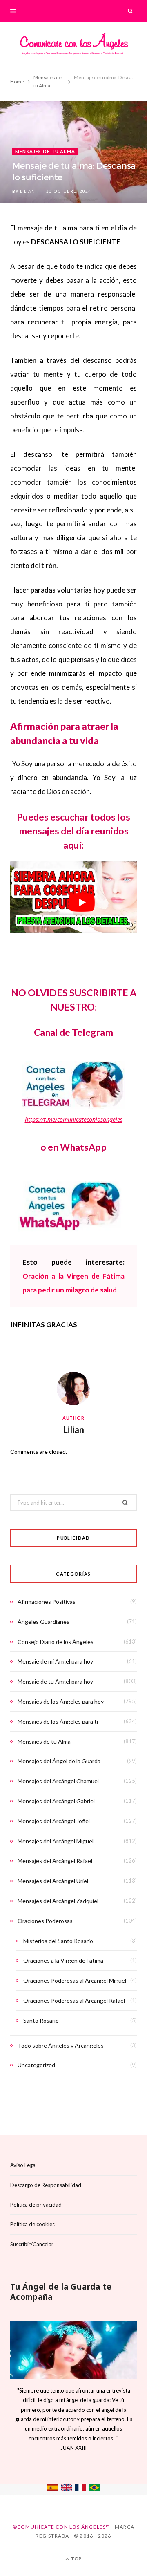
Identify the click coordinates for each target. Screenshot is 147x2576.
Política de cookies (32, 2224)
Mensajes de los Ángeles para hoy (61, 1701)
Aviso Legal (23, 2165)
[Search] (131, 11)
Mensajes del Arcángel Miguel (56, 1841)
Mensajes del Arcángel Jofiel (54, 1821)
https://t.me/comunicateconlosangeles (74, 1119)
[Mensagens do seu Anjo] (94, 2489)
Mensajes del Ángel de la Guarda (59, 1761)
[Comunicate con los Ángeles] (73, 46)
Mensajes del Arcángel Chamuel (58, 1781)
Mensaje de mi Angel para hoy (55, 1661)
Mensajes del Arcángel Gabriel (56, 1801)
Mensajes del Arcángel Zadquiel (58, 1901)
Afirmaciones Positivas (47, 1602)
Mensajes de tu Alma (45, 151)
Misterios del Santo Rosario (58, 1941)
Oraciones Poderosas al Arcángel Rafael (74, 2000)
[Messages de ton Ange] (80, 2489)
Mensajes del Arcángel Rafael (55, 1861)
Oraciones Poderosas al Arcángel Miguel (75, 1980)
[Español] (53, 2489)
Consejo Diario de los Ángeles (56, 1642)
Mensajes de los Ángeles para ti (58, 1721)
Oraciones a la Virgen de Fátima (63, 1960)
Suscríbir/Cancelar (32, 2244)
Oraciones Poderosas (45, 1921)
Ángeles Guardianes (43, 1622)
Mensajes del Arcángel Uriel (53, 1881)
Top (76, 2559)
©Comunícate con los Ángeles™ (61, 2527)
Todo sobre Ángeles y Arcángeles (61, 2045)
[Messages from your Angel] (67, 2489)
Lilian (28, 191)
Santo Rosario (41, 2020)
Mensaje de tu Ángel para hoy (55, 1681)
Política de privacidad (36, 2205)
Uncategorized (36, 2065)
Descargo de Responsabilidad (46, 2185)
